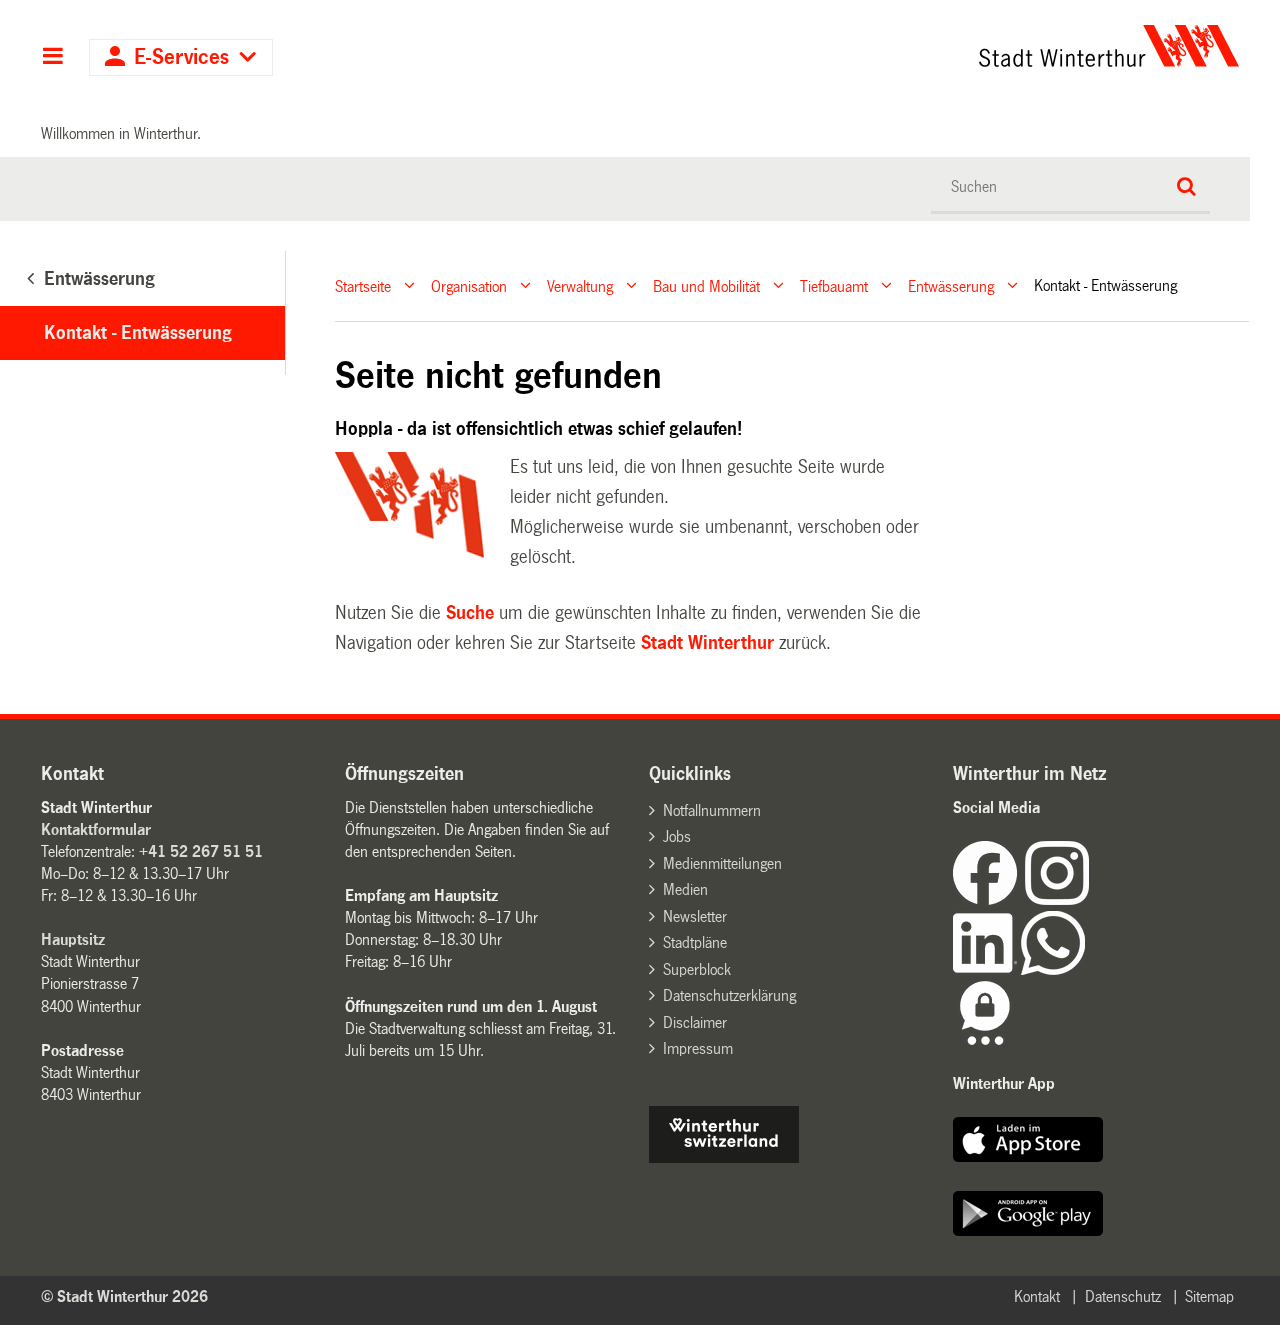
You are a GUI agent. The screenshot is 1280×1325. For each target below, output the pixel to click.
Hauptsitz (73, 939)
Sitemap (1209, 1296)
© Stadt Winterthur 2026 (124, 1296)
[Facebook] (989, 899)
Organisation (469, 285)
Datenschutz (1123, 1296)
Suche (470, 613)
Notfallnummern (712, 810)
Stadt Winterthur (707, 643)
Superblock (697, 969)
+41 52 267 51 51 (201, 851)
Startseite (363, 285)
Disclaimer (695, 1022)
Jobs (677, 836)
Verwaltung (580, 285)
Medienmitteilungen (722, 863)
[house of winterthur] (724, 1157)
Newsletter (695, 916)
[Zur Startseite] (922, 46)
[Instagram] (1057, 899)
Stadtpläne (695, 942)
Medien (685, 889)
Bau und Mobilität (706, 285)
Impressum (698, 1048)
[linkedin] (987, 969)
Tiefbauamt (834, 285)
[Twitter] (1091, 899)
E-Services (181, 57)
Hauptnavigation (52, 58)
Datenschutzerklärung (729, 995)
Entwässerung (951, 285)
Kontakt (1037, 1296)
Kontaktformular (96, 829)
